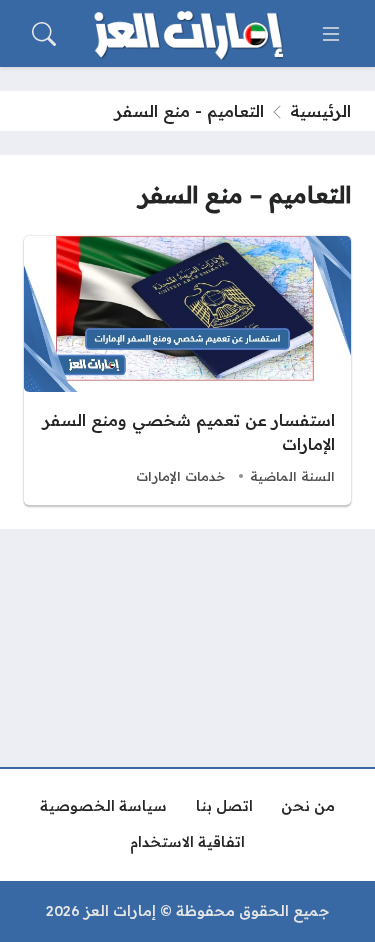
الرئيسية (320, 111)
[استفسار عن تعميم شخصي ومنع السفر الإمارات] (187, 370)
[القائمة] (331, 34)
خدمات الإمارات (180, 476)
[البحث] (44, 34)
